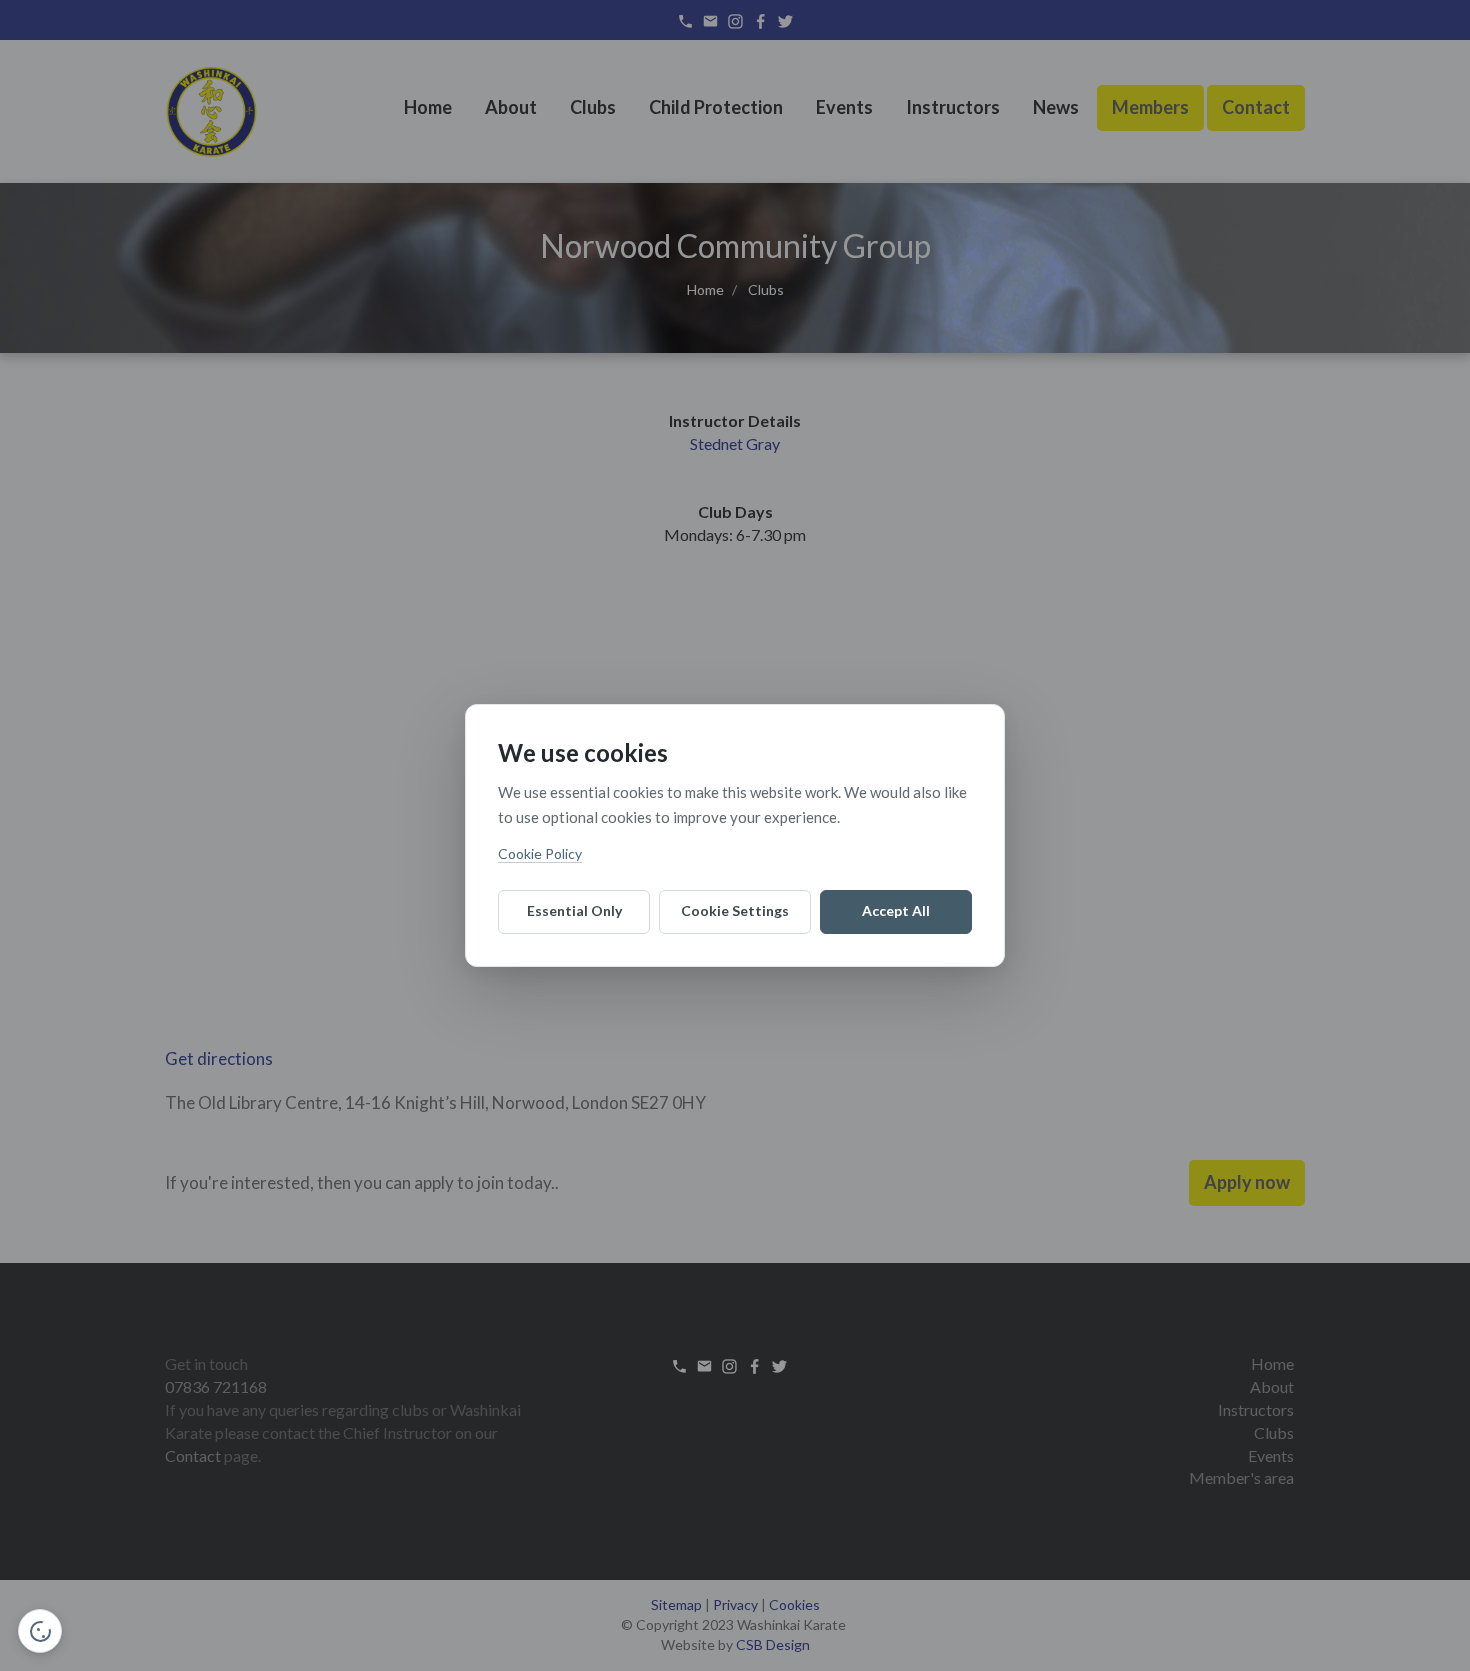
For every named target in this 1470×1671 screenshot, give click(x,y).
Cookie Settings (735, 910)
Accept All (896, 910)
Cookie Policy (540, 853)
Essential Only (574, 910)
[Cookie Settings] (40, 1631)
